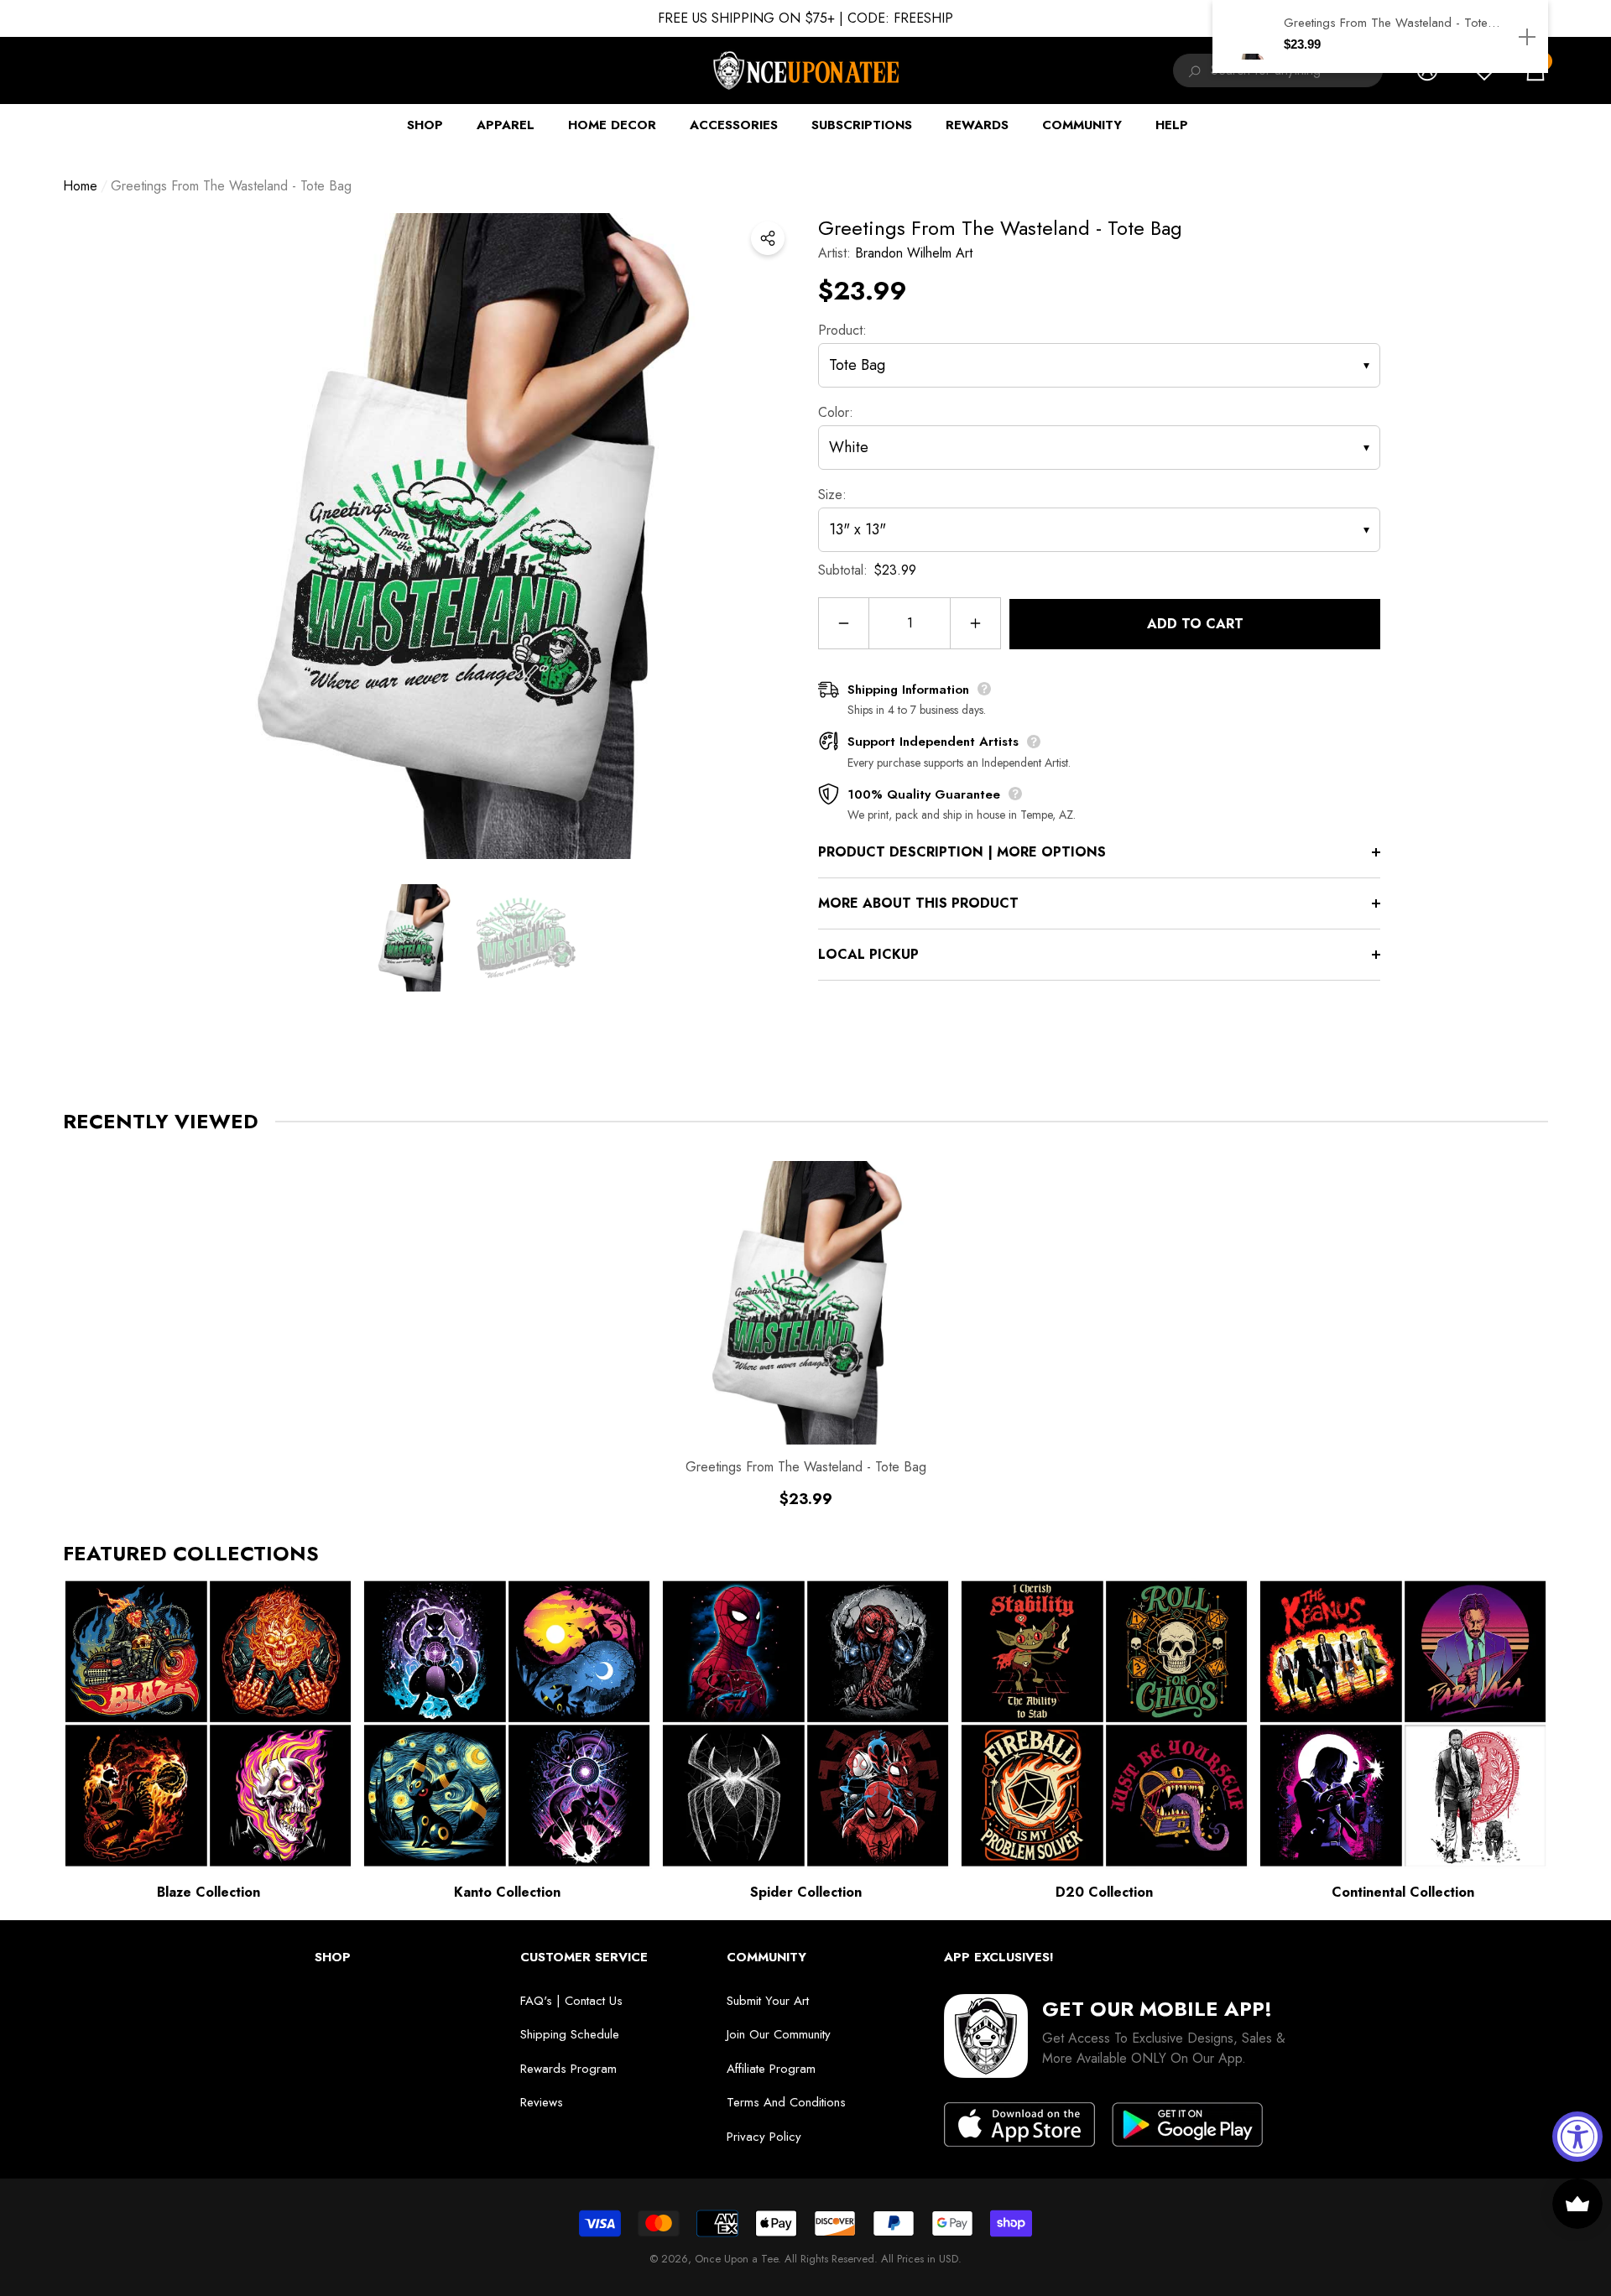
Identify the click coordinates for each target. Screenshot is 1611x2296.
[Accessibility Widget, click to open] (1577, 2137)
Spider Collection (806, 1892)
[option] (470, 536)
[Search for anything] (1192, 70)
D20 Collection (1104, 1892)
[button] (414, 938)
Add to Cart (1195, 624)
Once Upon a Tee (736, 2259)
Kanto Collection (507, 1892)
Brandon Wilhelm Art (914, 253)
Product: (842, 330)
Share (768, 238)
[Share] (768, 238)
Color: (836, 412)
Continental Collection (1403, 1892)
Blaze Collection (209, 1892)
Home (80, 186)
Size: (832, 495)
